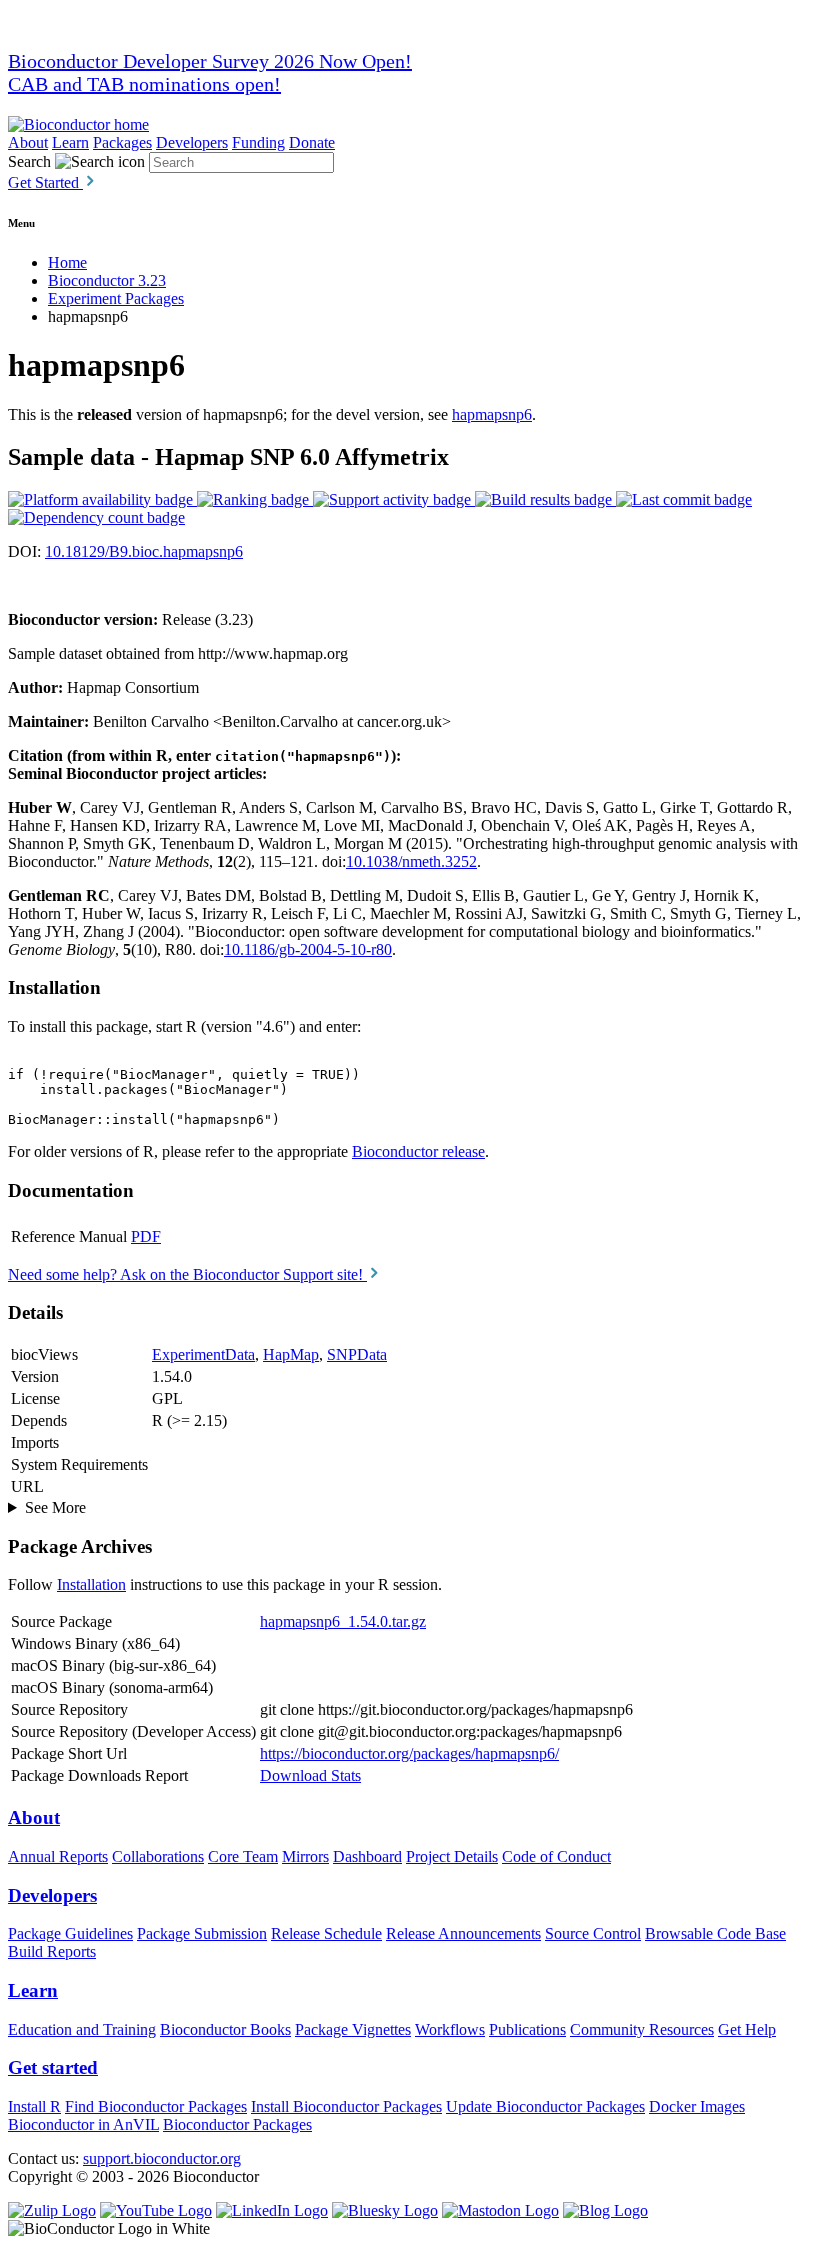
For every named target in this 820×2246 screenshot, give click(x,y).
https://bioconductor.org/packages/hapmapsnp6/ (409, 1753)
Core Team (243, 1856)
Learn (70, 142)
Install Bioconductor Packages (346, 2106)
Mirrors (305, 1856)
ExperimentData (203, 1354)
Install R (34, 2106)
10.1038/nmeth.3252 (411, 861)
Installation (91, 1584)
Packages (122, 142)
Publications (527, 2029)
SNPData (357, 1354)
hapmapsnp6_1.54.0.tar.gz (343, 1621)
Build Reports (52, 1951)
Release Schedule (326, 1933)
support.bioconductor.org (162, 2158)
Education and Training (82, 2029)
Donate (312, 142)
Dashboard (367, 1856)
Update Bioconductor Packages (545, 2106)
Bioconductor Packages (237, 2124)
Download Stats (310, 1775)
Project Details (452, 1856)
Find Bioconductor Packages (156, 2106)
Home (67, 262)
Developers (192, 142)
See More (55, 1507)
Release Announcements (463, 1933)
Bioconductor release (418, 1151)
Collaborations (158, 1856)
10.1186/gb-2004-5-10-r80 (308, 949)
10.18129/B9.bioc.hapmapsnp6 (144, 551)
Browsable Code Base (715, 1933)
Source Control (593, 1933)
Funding (258, 142)
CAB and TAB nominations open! (144, 84)
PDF (146, 1236)
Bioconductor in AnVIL (83, 2124)
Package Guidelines (70, 1933)
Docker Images (697, 2106)
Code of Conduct (556, 1856)
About (28, 142)
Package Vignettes (353, 2029)
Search (29, 161)
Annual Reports (58, 1856)
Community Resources (642, 2029)
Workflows (450, 2029)
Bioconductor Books (225, 2029)
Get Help (747, 2029)
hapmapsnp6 (492, 414)
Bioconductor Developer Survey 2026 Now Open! (210, 61)
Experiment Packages (116, 298)
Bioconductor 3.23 (107, 280)
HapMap (291, 1354)
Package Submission (202, 1933)
